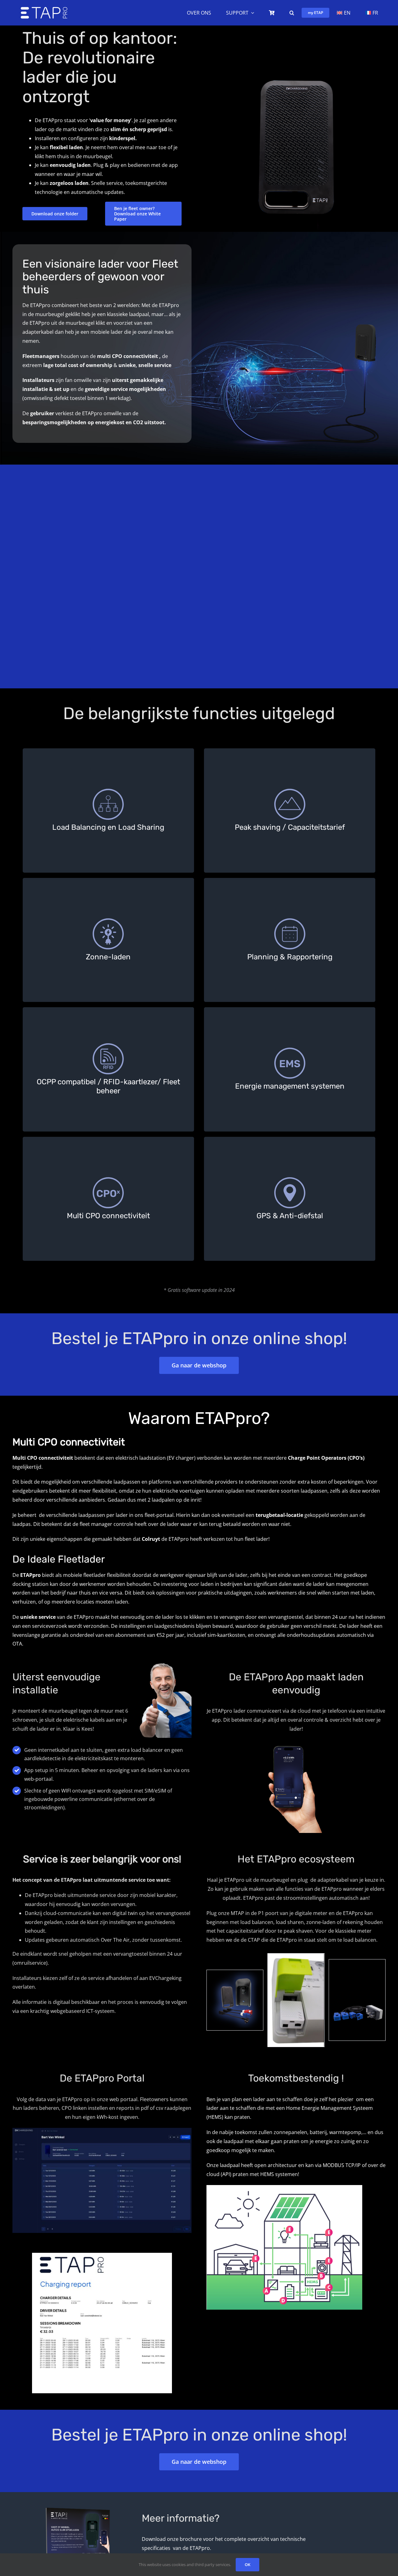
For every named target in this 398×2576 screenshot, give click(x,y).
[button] (292, 13)
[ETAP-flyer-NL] (65, 2505)
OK (248, 2565)
